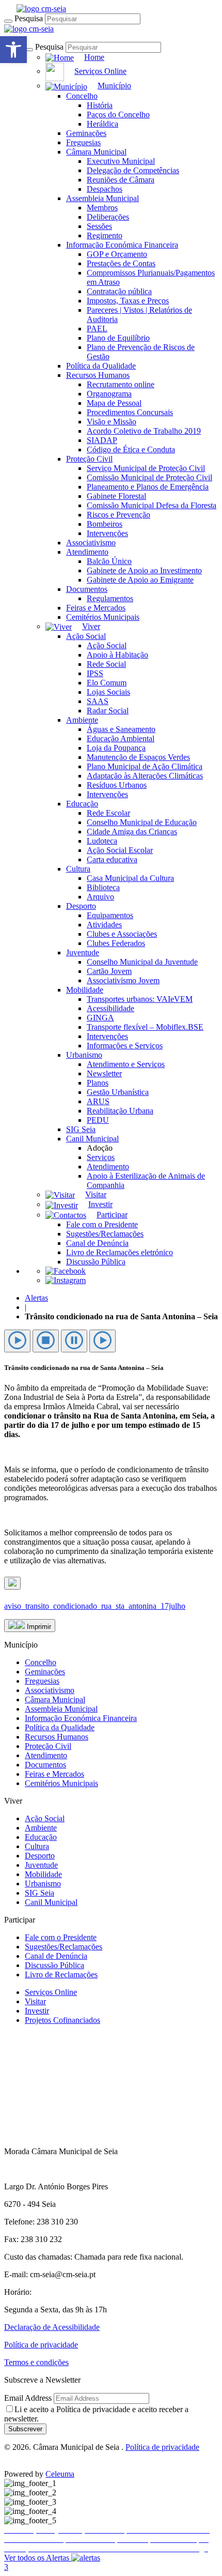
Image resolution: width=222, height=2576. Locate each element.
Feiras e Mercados (96, 608)
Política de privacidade (41, 2345)
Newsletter (104, 1073)
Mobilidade (85, 990)
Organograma (109, 394)
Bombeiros (105, 524)
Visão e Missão (112, 422)
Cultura (78, 869)
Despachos (105, 189)
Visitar (35, 2001)
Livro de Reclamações (61, 1975)
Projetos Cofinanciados (62, 2020)
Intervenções (107, 533)
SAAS (98, 701)
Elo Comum (107, 683)
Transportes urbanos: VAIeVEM (140, 999)
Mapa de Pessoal (114, 403)
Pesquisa (29, 18)
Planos (98, 1083)
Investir (37, 2011)
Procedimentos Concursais (130, 412)
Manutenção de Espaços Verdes (138, 757)
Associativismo (91, 543)
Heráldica (102, 124)
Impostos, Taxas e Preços (128, 301)
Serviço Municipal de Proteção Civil (146, 468)
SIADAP (102, 440)
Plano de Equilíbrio (118, 338)
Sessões (99, 226)
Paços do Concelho (118, 115)
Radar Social (108, 711)
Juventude (83, 952)
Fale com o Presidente (102, 1224)
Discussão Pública (96, 1262)
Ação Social (86, 636)
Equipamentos (110, 915)
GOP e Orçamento (117, 254)
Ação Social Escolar (120, 850)
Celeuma (60, 2474)
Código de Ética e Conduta (131, 449)
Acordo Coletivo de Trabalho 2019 (144, 431)
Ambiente (82, 720)
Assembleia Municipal (102, 198)
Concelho (82, 96)
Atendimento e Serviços (126, 1064)
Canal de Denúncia (97, 1243)
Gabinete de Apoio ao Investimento (144, 570)
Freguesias (83, 142)
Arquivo (100, 897)
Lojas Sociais (108, 692)
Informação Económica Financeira (122, 245)
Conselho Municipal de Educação (142, 822)
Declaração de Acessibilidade (52, 2327)
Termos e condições (36, 2362)
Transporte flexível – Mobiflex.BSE (145, 1027)
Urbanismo (84, 1055)
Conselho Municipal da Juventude (142, 962)
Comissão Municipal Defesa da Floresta (152, 505)
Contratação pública (119, 291)
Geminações (86, 133)
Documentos (87, 589)
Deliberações (108, 217)
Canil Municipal (92, 1139)
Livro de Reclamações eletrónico (120, 1252)
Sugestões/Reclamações (105, 1234)
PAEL (97, 329)
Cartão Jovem (109, 971)
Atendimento (87, 552)
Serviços (101, 1157)
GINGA (100, 1018)
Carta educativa (112, 859)
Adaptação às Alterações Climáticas (145, 776)
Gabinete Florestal (116, 496)
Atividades (104, 925)
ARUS (98, 1101)
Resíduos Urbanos (117, 785)
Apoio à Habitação (117, 655)
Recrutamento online (121, 384)
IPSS (95, 673)
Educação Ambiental (121, 738)
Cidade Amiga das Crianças (132, 832)
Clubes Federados (116, 943)
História (100, 105)
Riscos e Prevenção (118, 515)
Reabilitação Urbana (120, 1111)
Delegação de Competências (133, 170)
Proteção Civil (89, 459)
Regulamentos (110, 598)
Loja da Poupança (116, 748)
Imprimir (38, 1627)
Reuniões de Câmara (121, 180)
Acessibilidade (110, 1008)
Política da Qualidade (101, 366)
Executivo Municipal (121, 161)
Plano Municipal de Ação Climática (145, 766)
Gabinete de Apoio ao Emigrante (140, 580)
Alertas (36, 1298)
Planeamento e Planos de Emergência (148, 487)
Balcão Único (109, 561)
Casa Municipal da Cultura (130, 878)
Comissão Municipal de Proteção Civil (149, 477)
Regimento (105, 235)
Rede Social (106, 664)
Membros (102, 208)
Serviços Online (51, 1992)
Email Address (28, 2398)
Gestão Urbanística (118, 1092)
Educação (82, 804)
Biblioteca (103, 887)
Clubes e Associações (122, 934)
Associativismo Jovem (123, 980)
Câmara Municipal (96, 152)
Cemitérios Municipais (103, 617)
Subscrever (25, 2429)
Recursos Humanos (98, 375)
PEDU (98, 1120)
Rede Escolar (108, 813)
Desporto (81, 906)
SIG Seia (81, 1129)
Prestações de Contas (121, 263)
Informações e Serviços (125, 1046)
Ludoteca (102, 841)
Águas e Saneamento (121, 729)
